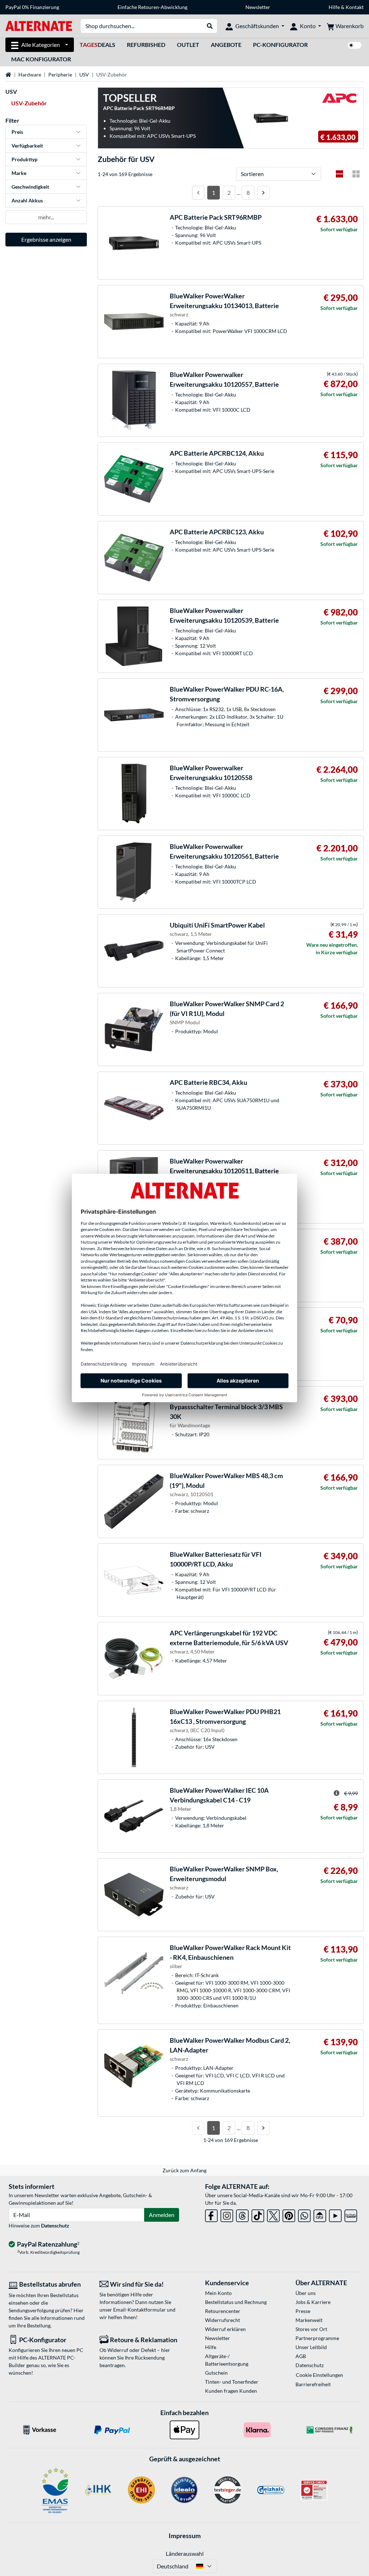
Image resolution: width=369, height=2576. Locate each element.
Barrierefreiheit (313, 2384)
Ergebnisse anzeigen (46, 239)
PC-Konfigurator (280, 45)
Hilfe (334, 7)
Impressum (185, 2536)
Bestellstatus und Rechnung (236, 2302)
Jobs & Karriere (313, 2302)
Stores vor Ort (311, 2329)
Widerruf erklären (225, 2329)
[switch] (355, 45)
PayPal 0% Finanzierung (32, 7)
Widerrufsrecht (223, 2320)
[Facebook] (211, 2214)
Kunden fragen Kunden (231, 2391)
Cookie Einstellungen (319, 2375)
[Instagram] (227, 2214)
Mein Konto (218, 2293)
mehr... (46, 217)
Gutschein (216, 2373)
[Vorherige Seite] (198, 193)
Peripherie (60, 75)
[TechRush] (320, 2214)
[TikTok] (258, 2214)
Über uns (306, 2293)
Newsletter (258, 7)
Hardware (30, 75)
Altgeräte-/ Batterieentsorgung (227, 2360)
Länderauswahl (185, 2553)
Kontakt (355, 7)
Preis (17, 132)
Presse (303, 2311)
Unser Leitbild (311, 2347)
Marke (19, 173)
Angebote (226, 45)
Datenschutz (55, 2225)
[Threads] (242, 2214)
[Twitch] (351, 2214)
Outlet (188, 45)
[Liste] (339, 174)
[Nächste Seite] (263, 193)
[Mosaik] (356, 174)
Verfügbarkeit (27, 146)
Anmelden (162, 2215)
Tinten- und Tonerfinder (232, 2382)
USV (84, 75)
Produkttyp (25, 159)
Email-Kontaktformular (139, 2310)
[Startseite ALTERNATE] (39, 25)
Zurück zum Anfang (184, 2170)
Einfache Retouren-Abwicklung (152, 7)
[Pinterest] (289, 2214)
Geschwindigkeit (30, 187)
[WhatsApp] (304, 2214)
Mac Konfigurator (41, 59)
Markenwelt (309, 2320)
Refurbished (146, 45)
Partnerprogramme (317, 2338)
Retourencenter (223, 2311)
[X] (273, 2214)
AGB (301, 2356)
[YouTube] (335, 2214)
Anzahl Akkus (27, 200)
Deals (97, 45)
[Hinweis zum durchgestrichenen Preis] (337, 1793)
